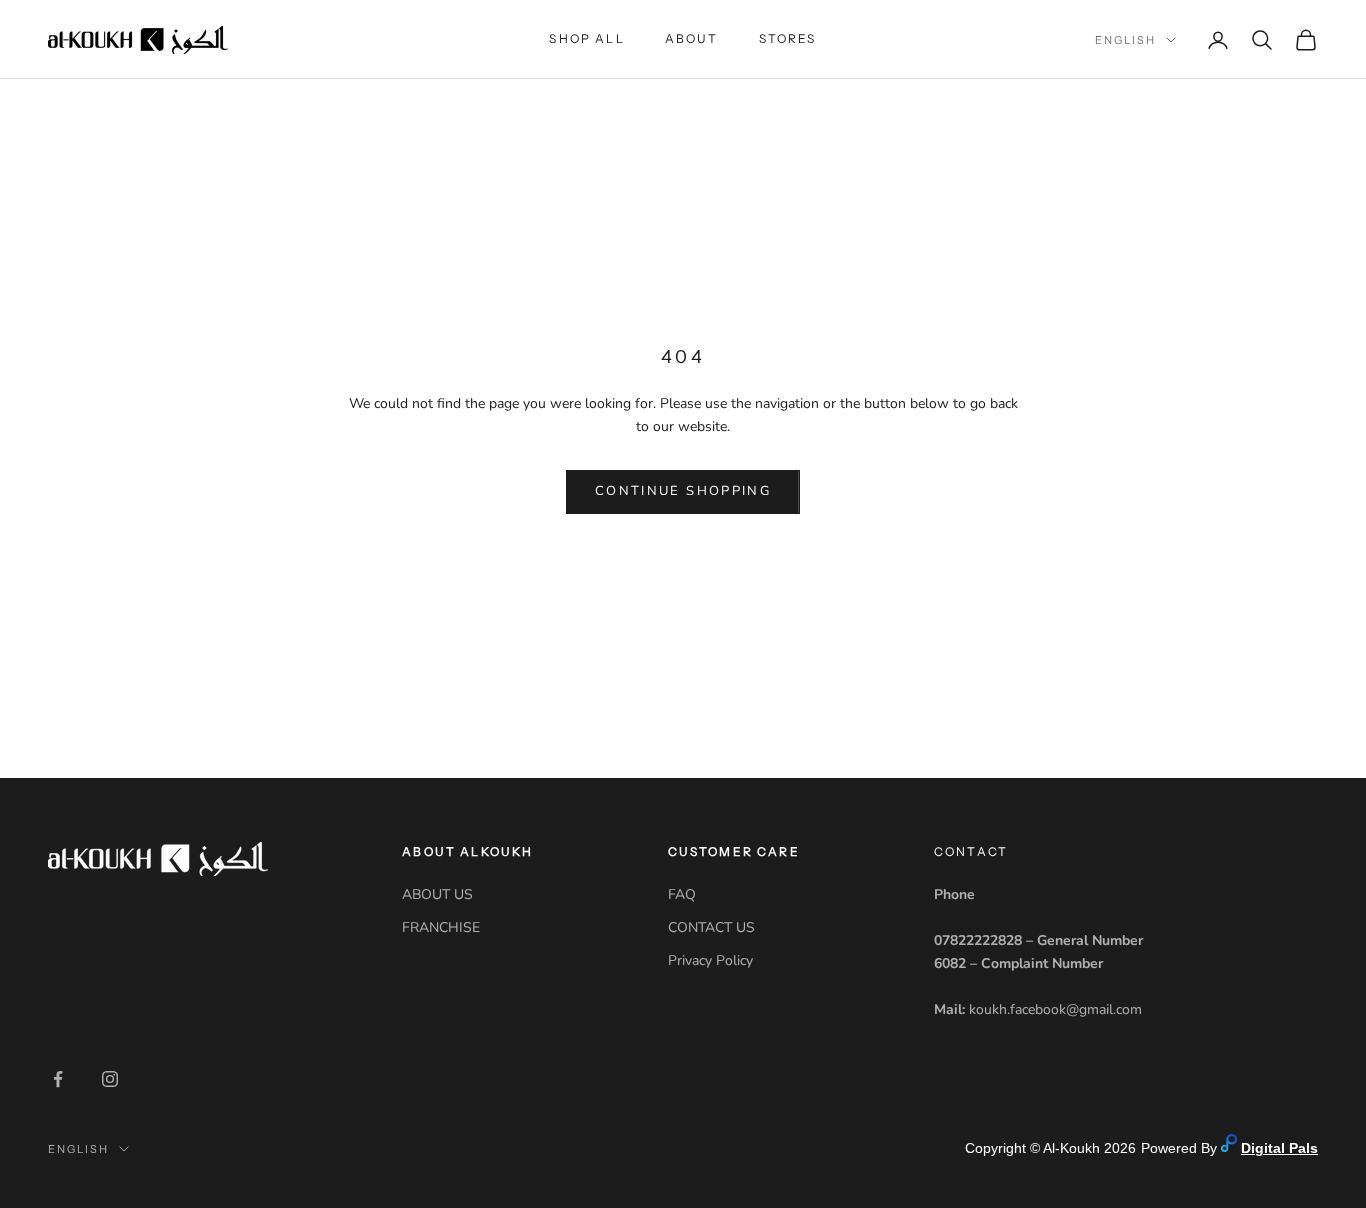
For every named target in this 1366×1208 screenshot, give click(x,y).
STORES (788, 38)
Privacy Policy (710, 960)
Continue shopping (683, 491)
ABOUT (692, 38)
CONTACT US (711, 927)
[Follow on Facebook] (58, 1079)
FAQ (682, 894)
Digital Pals (1279, 1148)
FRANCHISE (441, 927)
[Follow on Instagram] (110, 1079)
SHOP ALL (586, 38)
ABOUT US (437, 894)
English (1125, 40)
